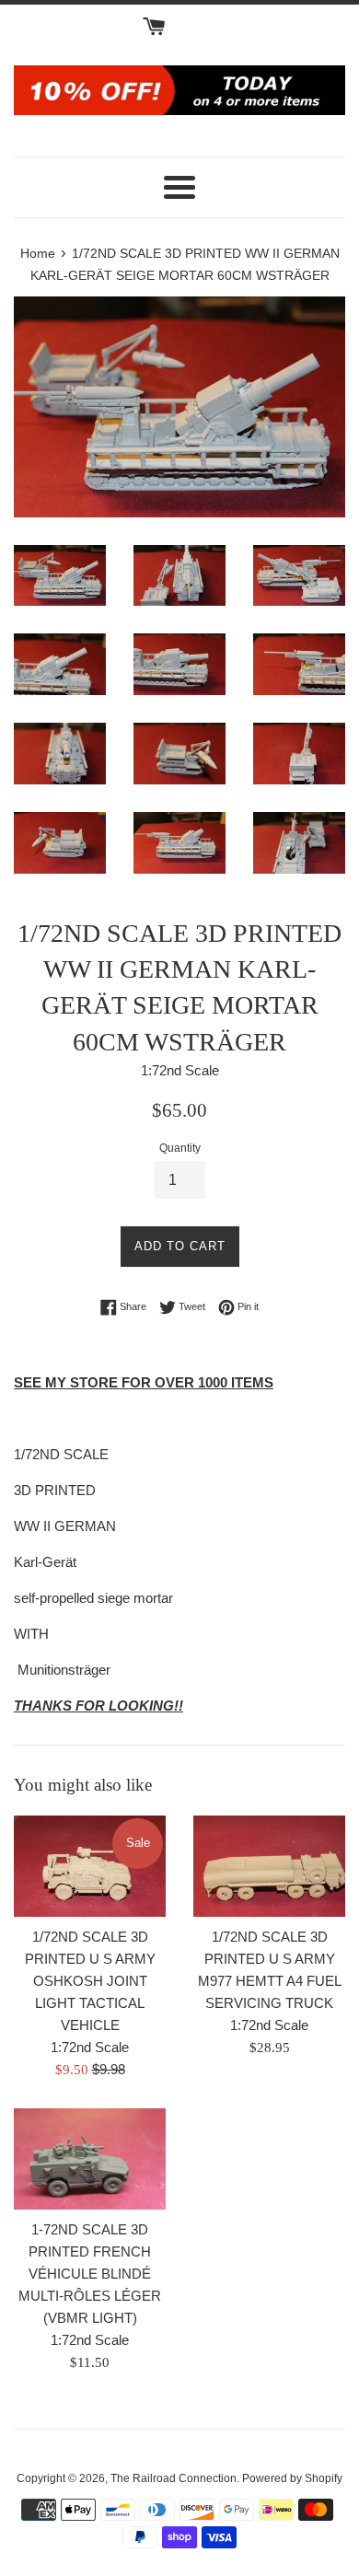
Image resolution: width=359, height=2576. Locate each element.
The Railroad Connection (174, 2478)
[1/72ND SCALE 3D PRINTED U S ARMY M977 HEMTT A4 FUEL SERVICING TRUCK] (269, 1866)
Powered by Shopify (292, 2478)
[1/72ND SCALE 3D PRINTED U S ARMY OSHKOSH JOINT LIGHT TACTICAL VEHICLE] (90, 1866)
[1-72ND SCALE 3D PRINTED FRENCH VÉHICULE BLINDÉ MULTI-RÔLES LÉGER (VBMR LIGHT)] (90, 2159)
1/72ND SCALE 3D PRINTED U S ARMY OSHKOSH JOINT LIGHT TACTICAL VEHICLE (90, 1981)
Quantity (180, 1148)
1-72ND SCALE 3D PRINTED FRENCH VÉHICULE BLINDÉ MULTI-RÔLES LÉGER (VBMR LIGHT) (90, 2274)
